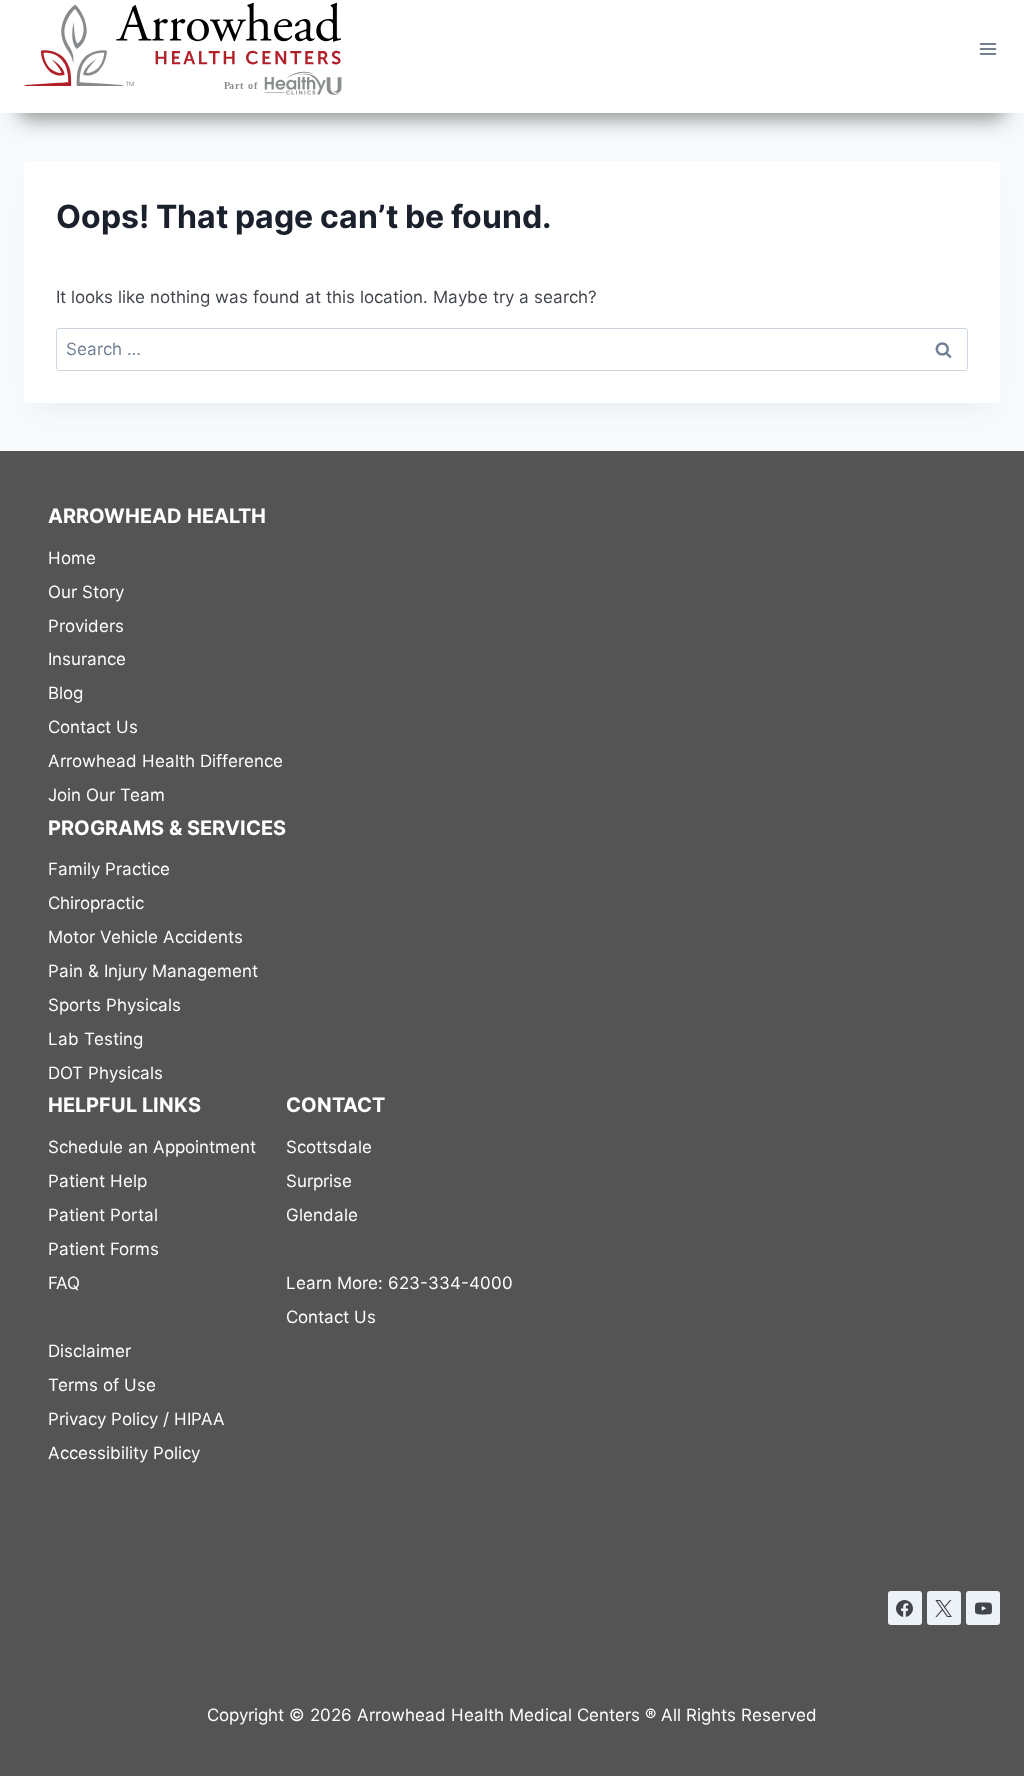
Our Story (86, 592)
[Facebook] (905, 1608)
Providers (86, 626)
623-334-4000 (399, 1283)
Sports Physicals (114, 1005)
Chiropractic (96, 903)
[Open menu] (987, 48)
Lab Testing (95, 1039)
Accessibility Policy (124, 1453)
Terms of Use (102, 1385)
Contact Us (93, 727)
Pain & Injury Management (153, 971)
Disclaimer (89, 1351)
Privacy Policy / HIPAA (136, 1419)
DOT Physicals (105, 1073)
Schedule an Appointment (152, 1147)
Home (72, 558)
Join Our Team (106, 795)
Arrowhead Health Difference (165, 761)
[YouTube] (983, 1608)
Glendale (322, 1215)
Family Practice (109, 869)
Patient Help (97, 1181)
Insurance (87, 659)
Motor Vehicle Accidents (145, 937)
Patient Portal (103, 1215)
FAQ (64, 1283)
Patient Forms (103, 1249)
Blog (65, 693)
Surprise (319, 1181)
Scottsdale (329, 1147)
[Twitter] (944, 1608)
